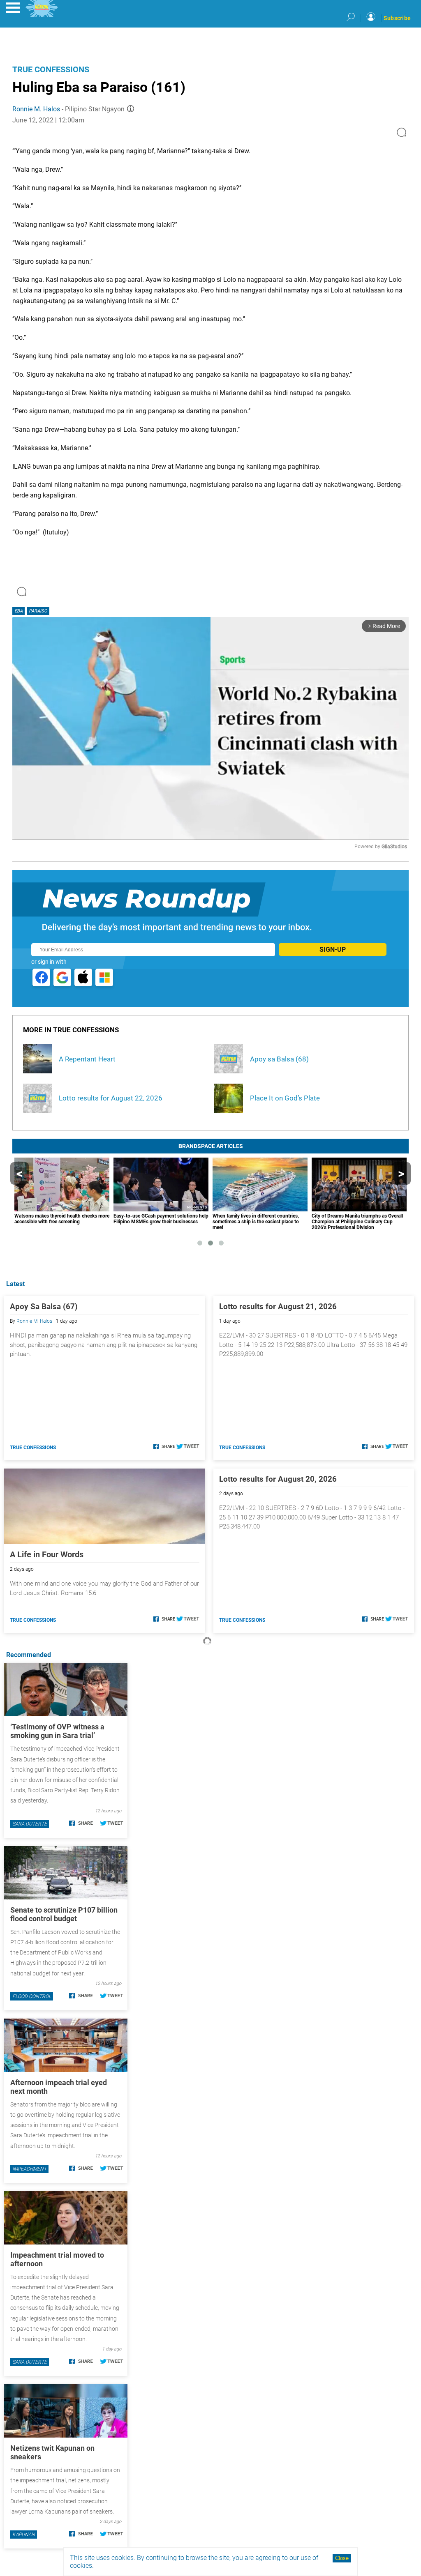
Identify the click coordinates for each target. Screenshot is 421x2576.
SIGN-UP (333, 950)
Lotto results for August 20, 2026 (278, 1479)
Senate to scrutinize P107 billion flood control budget (64, 1914)
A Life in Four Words (47, 1554)
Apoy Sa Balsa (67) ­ (45, 1306)
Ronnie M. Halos (36, 109)
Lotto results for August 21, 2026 (278, 1306)
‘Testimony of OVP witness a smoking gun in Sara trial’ (57, 1731)
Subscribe (397, 18)
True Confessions (51, 69)
